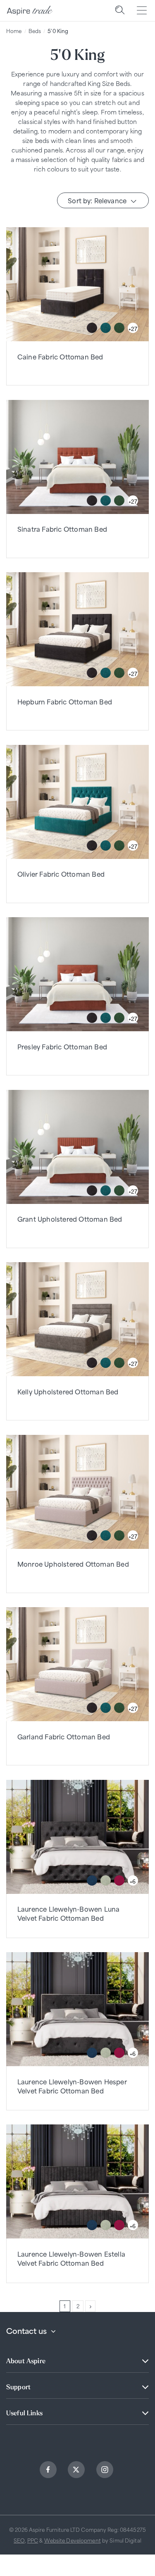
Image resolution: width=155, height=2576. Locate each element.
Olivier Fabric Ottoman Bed (61, 874)
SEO (19, 2540)
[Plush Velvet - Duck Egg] (106, 1880)
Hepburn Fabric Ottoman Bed (65, 701)
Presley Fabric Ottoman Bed (62, 1046)
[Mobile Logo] (30, 11)
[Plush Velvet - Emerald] (106, 328)
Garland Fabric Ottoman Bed (64, 1736)
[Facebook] (49, 2471)
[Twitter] (77, 2471)
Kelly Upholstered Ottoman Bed (68, 1391)
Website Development (73, 2540)
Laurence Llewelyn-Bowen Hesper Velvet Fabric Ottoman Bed (72, 2086)
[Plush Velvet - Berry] (119, 1880)
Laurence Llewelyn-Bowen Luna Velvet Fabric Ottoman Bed (69, 1913)
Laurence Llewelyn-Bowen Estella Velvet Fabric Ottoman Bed (71, 2258)
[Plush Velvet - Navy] (92, 1880)
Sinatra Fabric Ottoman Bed (62, 529)
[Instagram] (106, 2471)
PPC (33, 2540)
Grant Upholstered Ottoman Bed (70, 1219)
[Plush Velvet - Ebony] (92, 328)
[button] (120, 11)
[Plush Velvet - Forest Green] (119, 328)
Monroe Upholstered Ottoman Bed (73, 1564)
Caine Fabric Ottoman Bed (60, 356)
